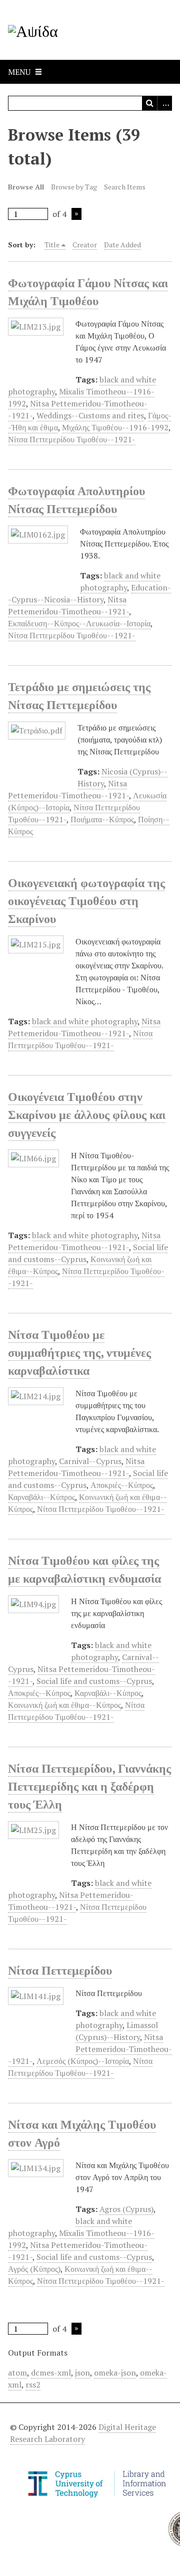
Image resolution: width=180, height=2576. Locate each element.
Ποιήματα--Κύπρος (102, 819)
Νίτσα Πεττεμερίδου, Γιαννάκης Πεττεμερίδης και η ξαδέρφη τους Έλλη (89, 1786)
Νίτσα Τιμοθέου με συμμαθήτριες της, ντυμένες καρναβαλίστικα (79, 1352)
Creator (85, 245)
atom (17, 2373)
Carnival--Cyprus (90, 1461)
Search (149, 103)
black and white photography (85, 1021)
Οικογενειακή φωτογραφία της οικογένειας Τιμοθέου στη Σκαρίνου (86, 901)
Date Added (122, 245)
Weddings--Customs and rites (90, 415)
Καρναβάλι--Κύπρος (41, 1497)
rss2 (33, 2385)
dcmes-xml (51, 2373)
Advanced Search (164, 103)
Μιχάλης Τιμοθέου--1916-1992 (115, 427)
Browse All (26, 187)
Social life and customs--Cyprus (94, 1681)
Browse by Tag (74, 187)
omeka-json (115, 2373)
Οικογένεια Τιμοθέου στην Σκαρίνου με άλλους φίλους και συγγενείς (87, 1114)
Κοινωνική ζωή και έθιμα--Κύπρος (64, 1705)
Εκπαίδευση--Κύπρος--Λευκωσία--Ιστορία (79, 623)
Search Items (125, 187)
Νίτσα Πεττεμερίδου (60, 1970)
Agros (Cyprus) (126, 2209)
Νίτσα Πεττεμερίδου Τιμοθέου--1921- (72, 439)
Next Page (76, 214)
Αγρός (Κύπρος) (34, 2269)
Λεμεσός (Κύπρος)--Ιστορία (83, 2061)
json (82, 2373)
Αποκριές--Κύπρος (122, 1485)
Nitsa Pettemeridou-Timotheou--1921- (90, 2049)
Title (52, 245)
